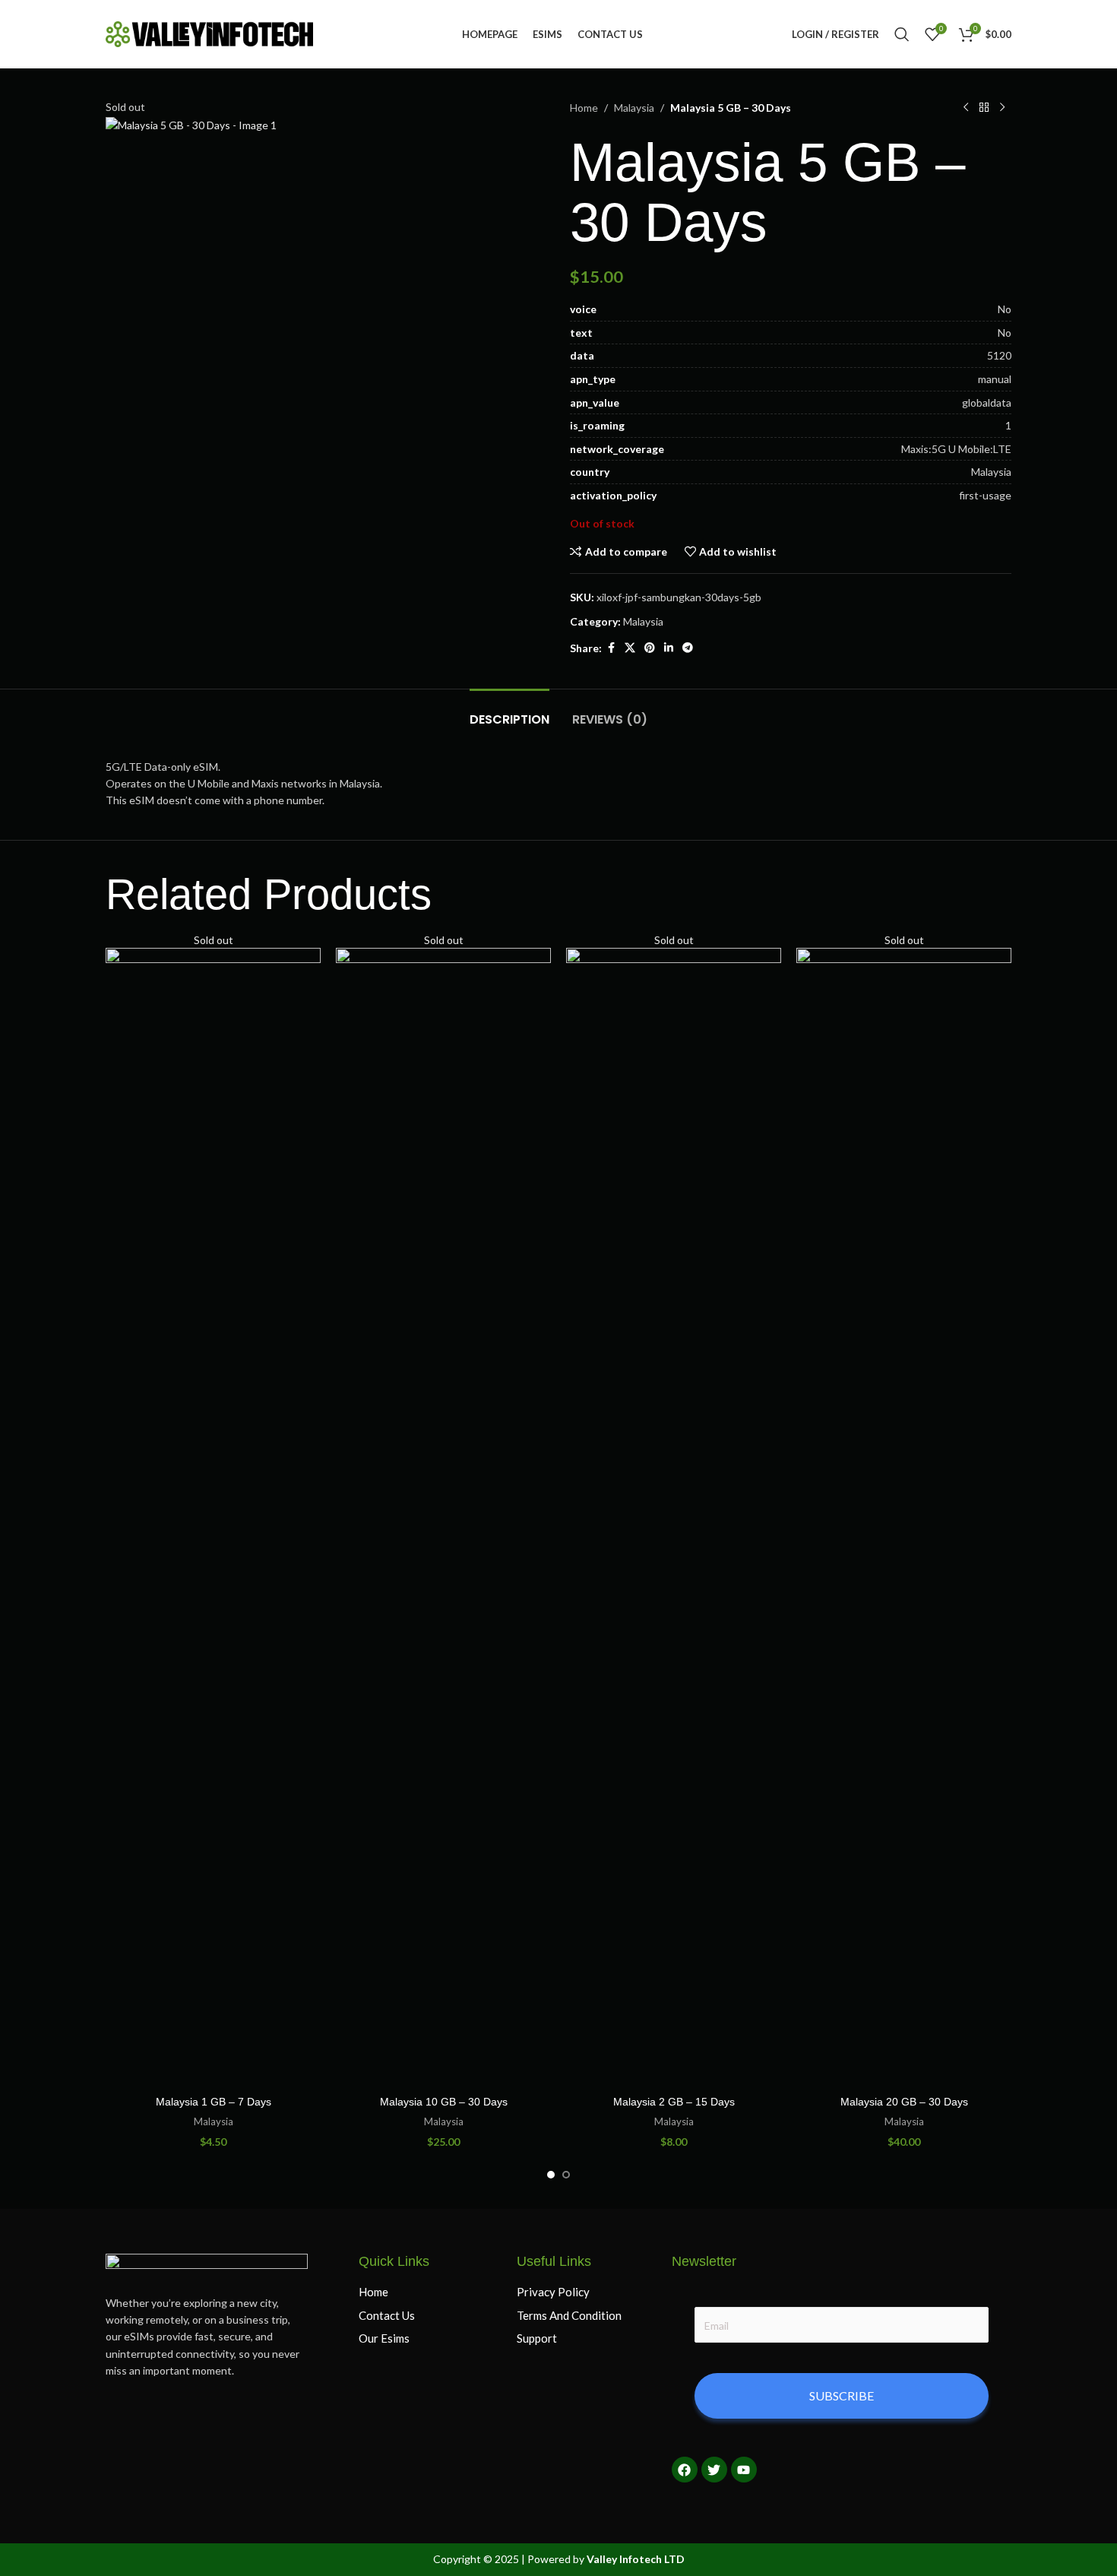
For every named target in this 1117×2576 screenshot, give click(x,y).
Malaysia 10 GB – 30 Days (444, 2102)
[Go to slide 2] (566, 2175)
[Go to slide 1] (551, 2175)
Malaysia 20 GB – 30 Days (904, 2102)
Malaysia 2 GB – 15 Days (674, 2102)
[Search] (902, 34)
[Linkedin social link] (669, 648)
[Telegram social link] (688, 648)
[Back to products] (984, 108)
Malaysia (634, 108)
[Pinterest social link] (650, 648)
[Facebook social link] (611, 648)
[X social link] (630, 648)
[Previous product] (966, 108)
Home (584, 108)
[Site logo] (209, 33)
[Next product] (1002, 108)
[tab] (509, 712)
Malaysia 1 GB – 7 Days (214, 2102)
